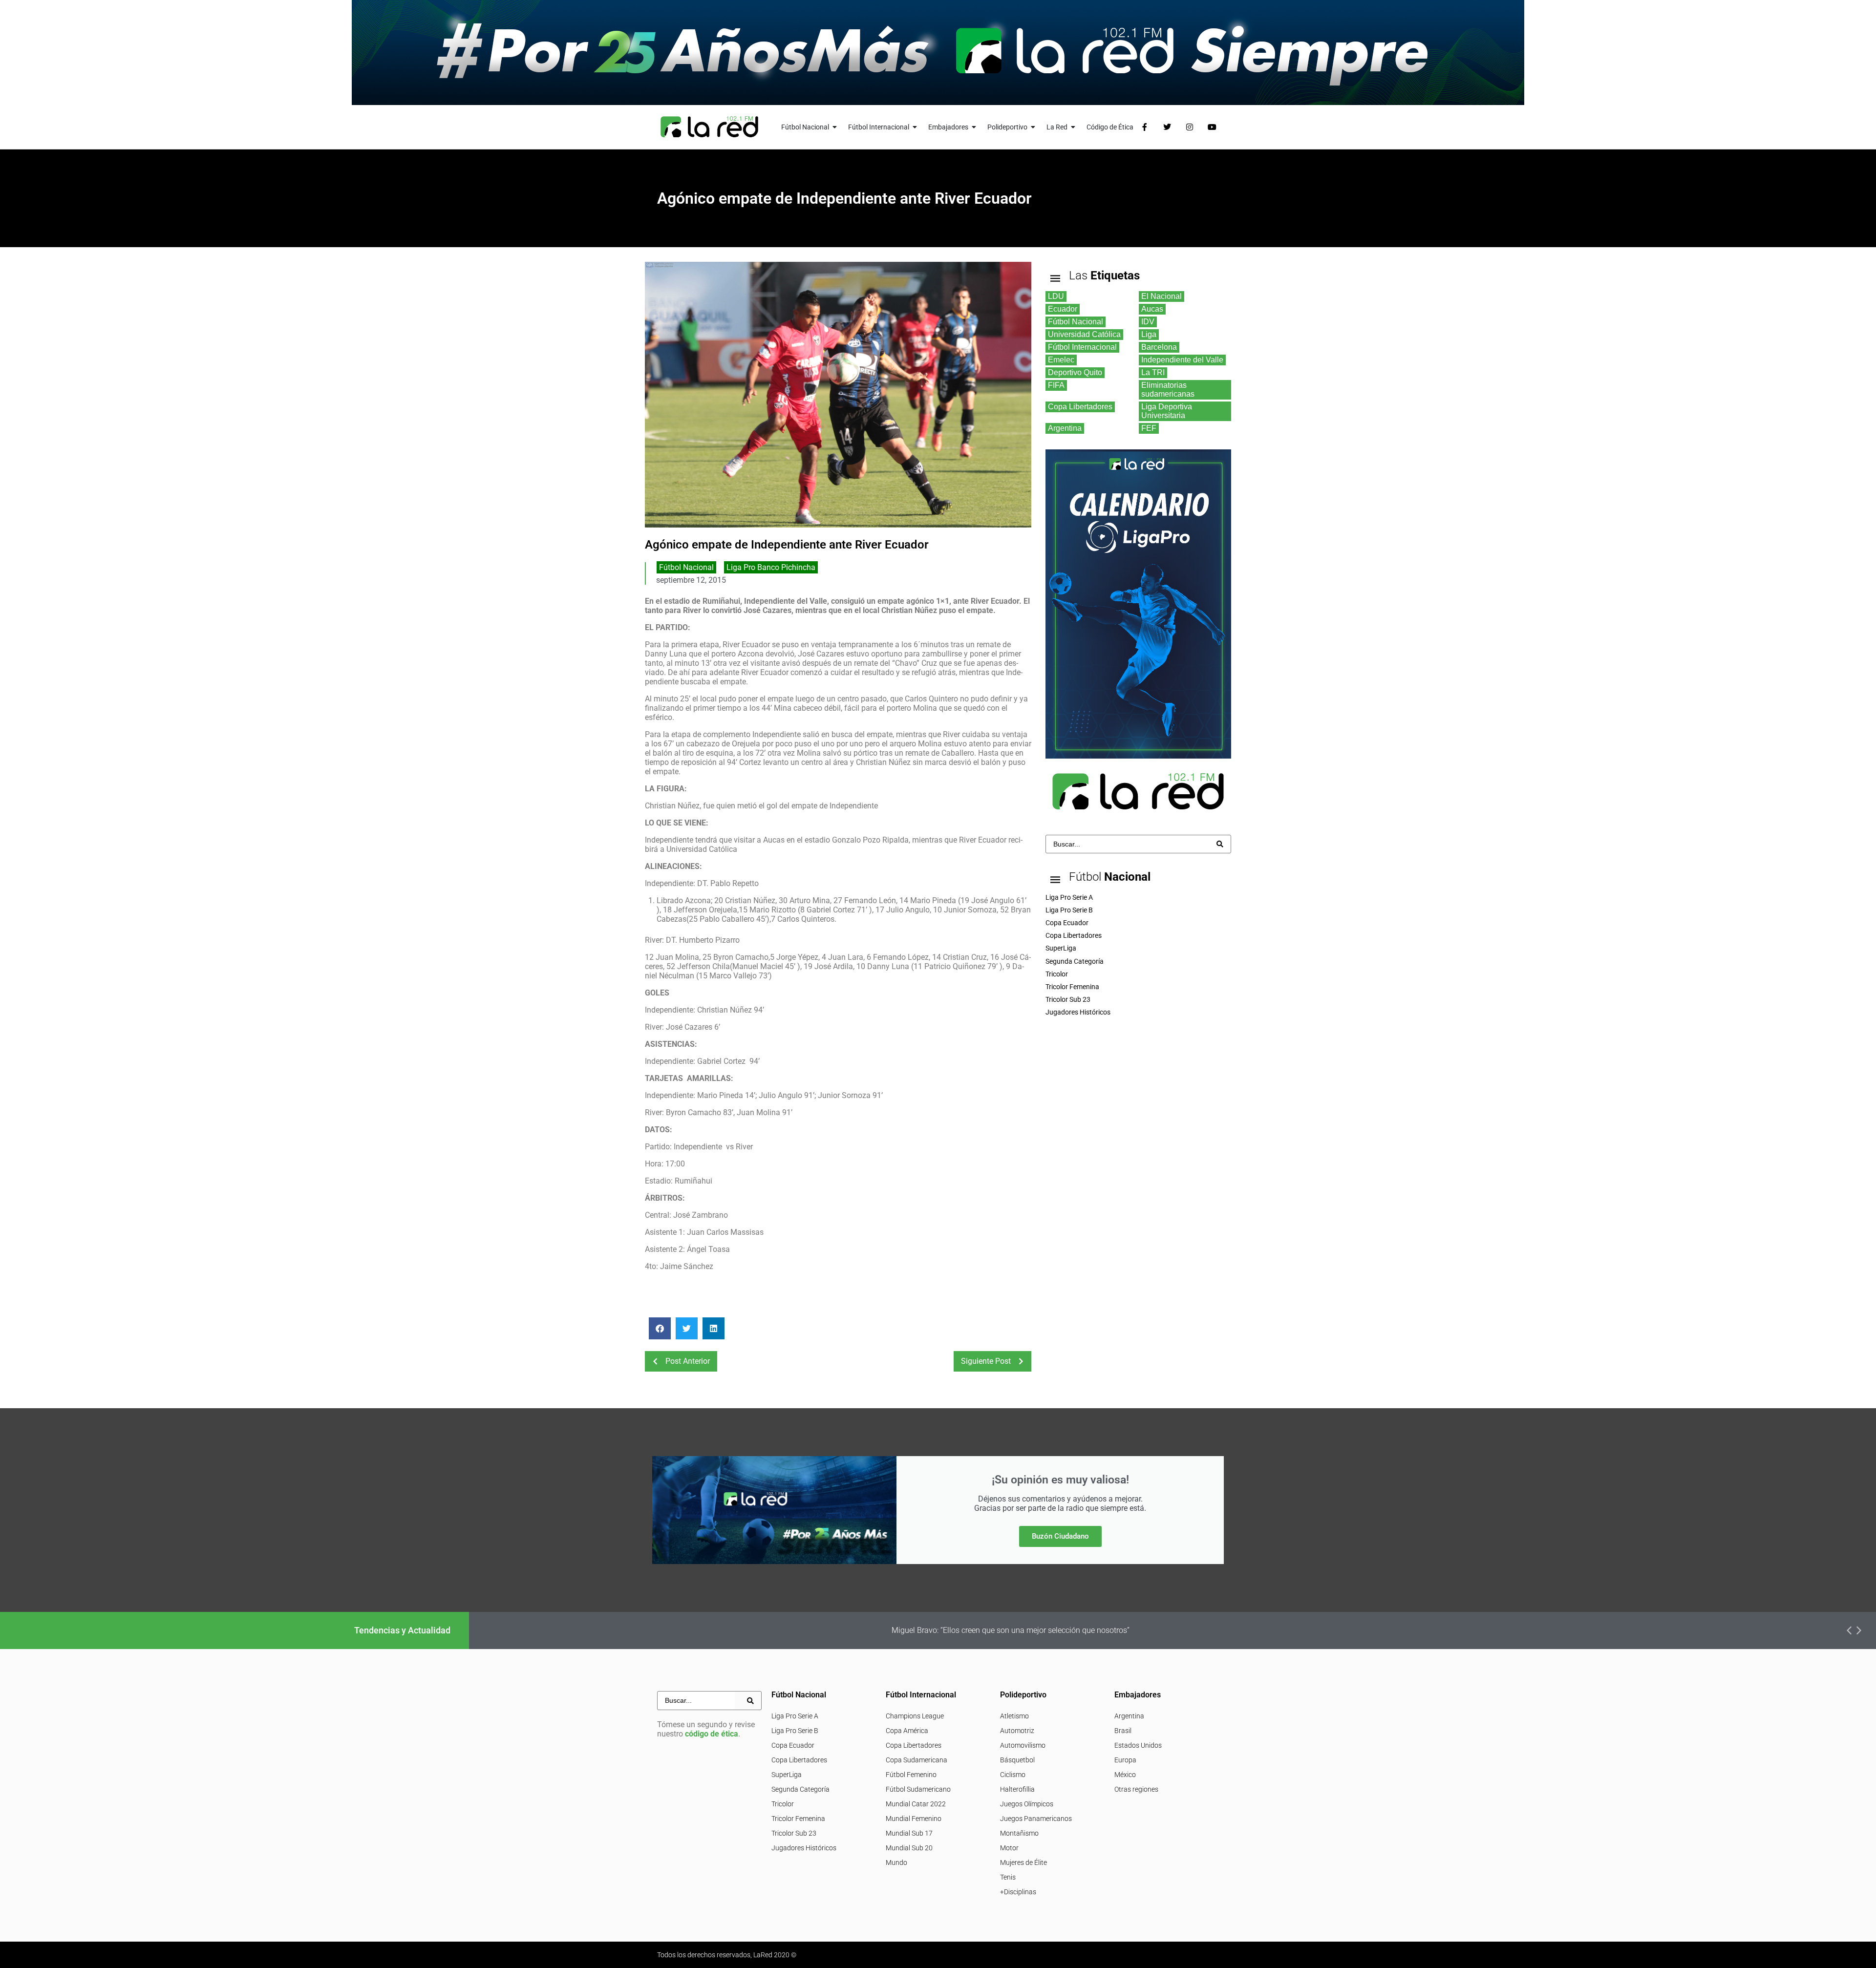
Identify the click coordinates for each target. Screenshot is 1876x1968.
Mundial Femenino (914, 1819)
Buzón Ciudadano (1060, 1536)
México (1125, 1775)
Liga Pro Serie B (795, 1731)
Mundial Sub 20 (909, 1848)
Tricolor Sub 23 (794, 1833)
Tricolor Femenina (798, 1819)
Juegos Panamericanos (1036, 1819)
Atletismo (1014, 1716)
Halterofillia (1017, 1789)
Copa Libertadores (799, 1760)
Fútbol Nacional (686, 567)
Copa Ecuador (793, 1745)
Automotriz (1017, 1731)
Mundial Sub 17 (909, 1833)
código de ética (712, 1734)
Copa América (907, 1731)
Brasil (1123, 1731)
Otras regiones (1136, 1789)
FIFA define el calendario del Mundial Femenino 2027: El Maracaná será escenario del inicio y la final (1064, 1630)
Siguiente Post (986, 1361)
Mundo (896, 1862)
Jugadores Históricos (804, 1848)
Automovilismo (1023, 1745)
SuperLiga (787, 1775)
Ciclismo (1013, 1775)
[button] (660, 1328)
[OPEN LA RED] (1073, 127)
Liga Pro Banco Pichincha (771, 567)
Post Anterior (688, 1361)
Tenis (1008, 1877)
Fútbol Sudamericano (918, 1789)
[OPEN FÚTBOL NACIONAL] (835, 127)
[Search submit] (1220, 844)
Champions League (915, 1716)
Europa (1125, 1760)
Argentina (1129, 1716)
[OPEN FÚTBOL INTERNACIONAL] (915, 127)
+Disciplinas (1018, 1892)
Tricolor (783, 1804)
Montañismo (1019, 1833)
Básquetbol (1017, 1760)
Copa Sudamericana (917, 1760)
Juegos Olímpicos (1027, 1804)
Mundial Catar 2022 (916, 1804)
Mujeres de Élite (1023, 1862)
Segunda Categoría (800, 1789)
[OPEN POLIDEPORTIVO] (1033, 127)
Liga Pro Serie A (795, 1716)
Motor (1009, 1848)
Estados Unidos (1138, 1745)
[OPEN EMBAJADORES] (974, 127)
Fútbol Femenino (911, 1775)
